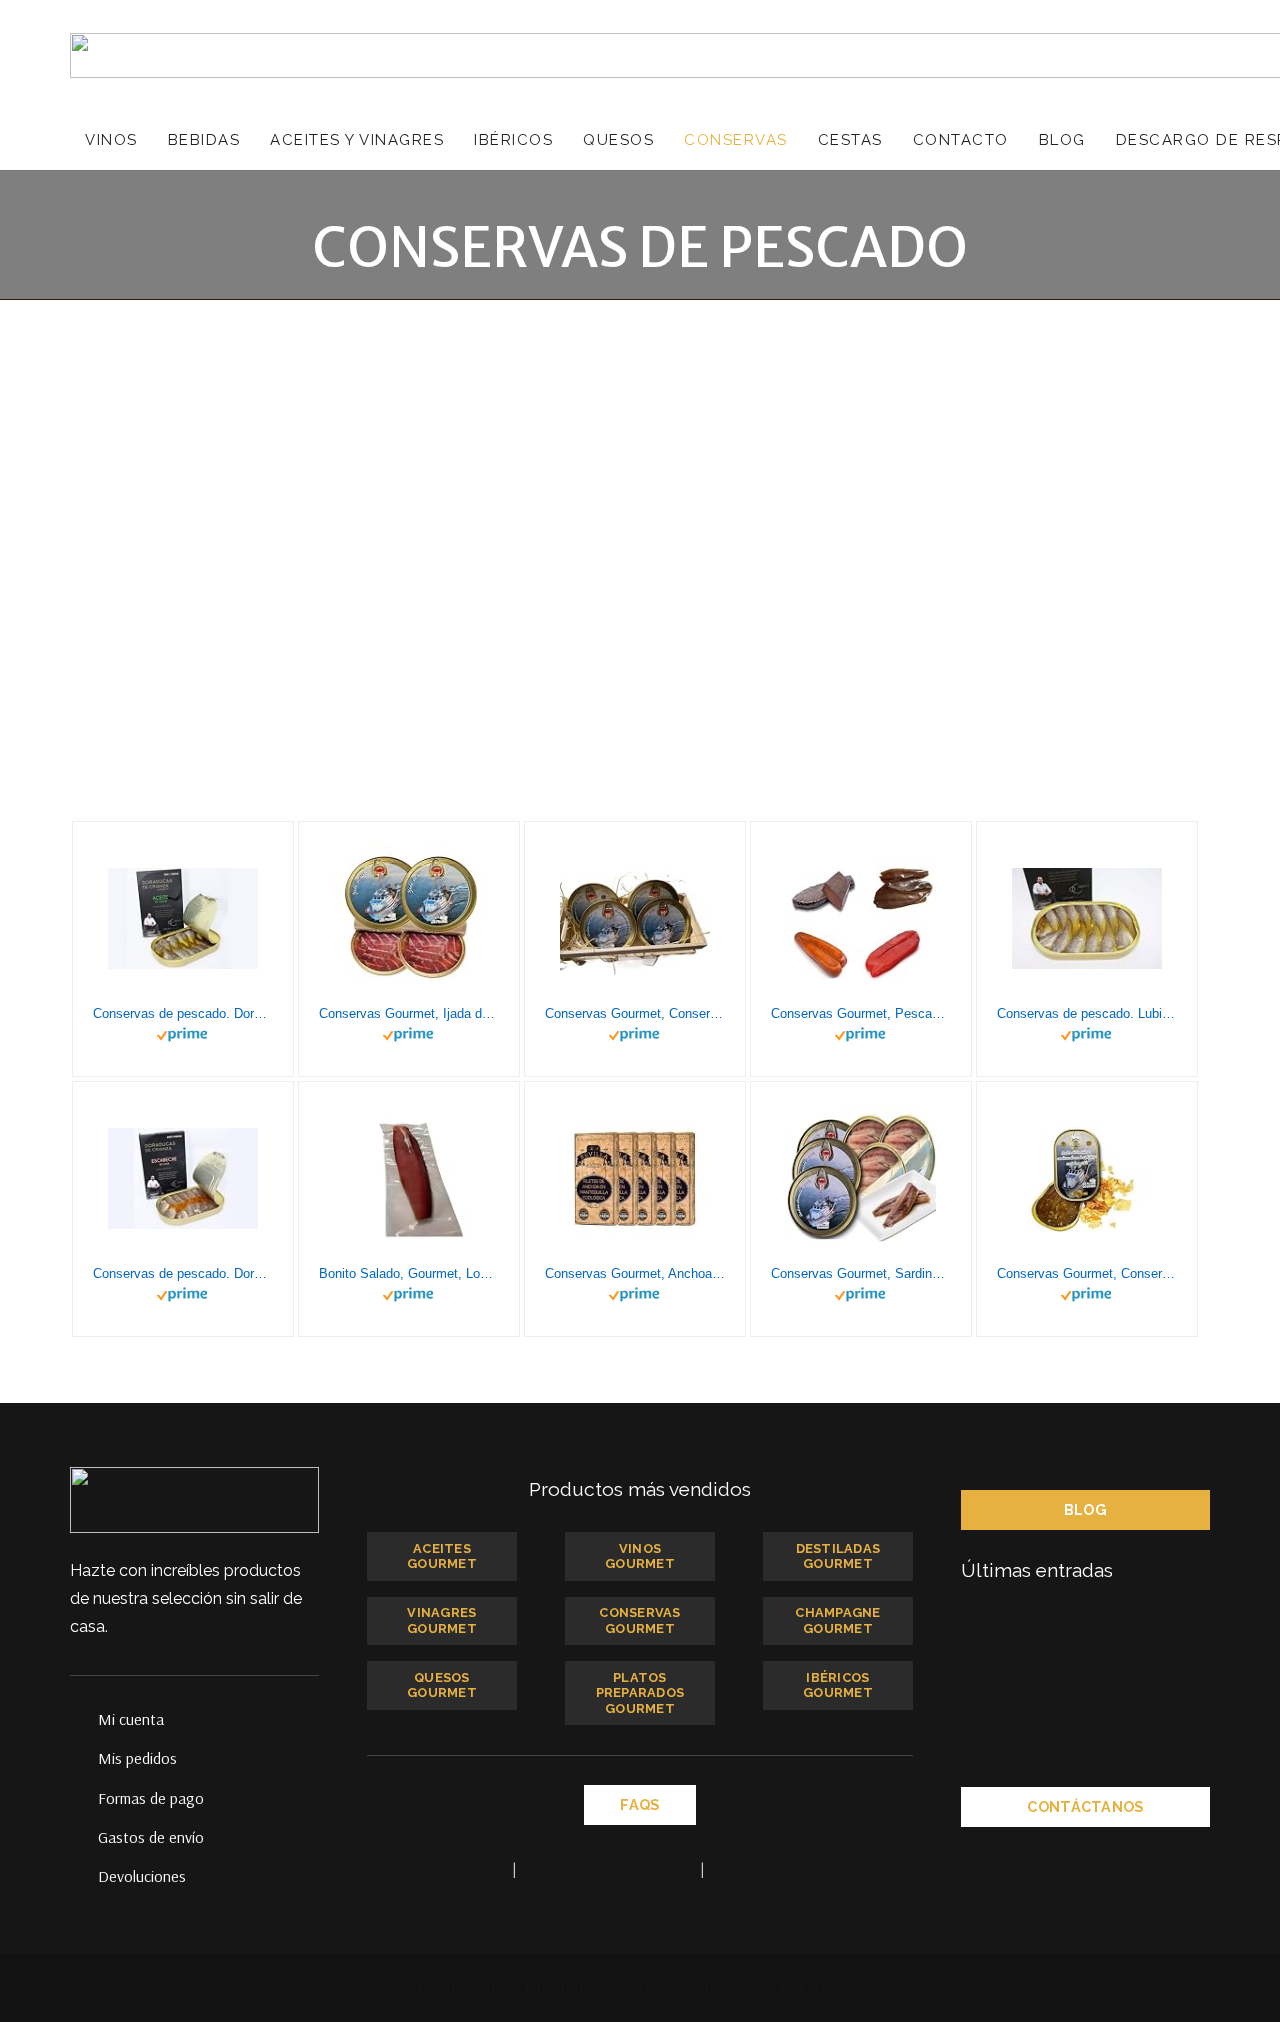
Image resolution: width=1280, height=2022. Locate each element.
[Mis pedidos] (84, 1758)
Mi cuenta (131, 1719)
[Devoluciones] (84, 1876)
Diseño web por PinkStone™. (512, 1988)
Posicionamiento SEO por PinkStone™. (736, 1988)
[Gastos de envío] (84, 1837)
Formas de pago (151, 1798)
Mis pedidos (137, 1758)
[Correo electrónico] (1006, 1852)
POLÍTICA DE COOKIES (785, 1868)
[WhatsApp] (1126, 1852)
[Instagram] (1166, 1852)
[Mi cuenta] (84, 1719)
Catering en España (1024, 1617)
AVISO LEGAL (464, 1868)
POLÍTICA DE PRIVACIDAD (608, 1868)
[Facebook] (1046, 1852)
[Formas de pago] (84, 1798)
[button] (149, 140)
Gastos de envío (151, 1837)
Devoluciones (142, 1876)
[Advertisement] (640, 450)
